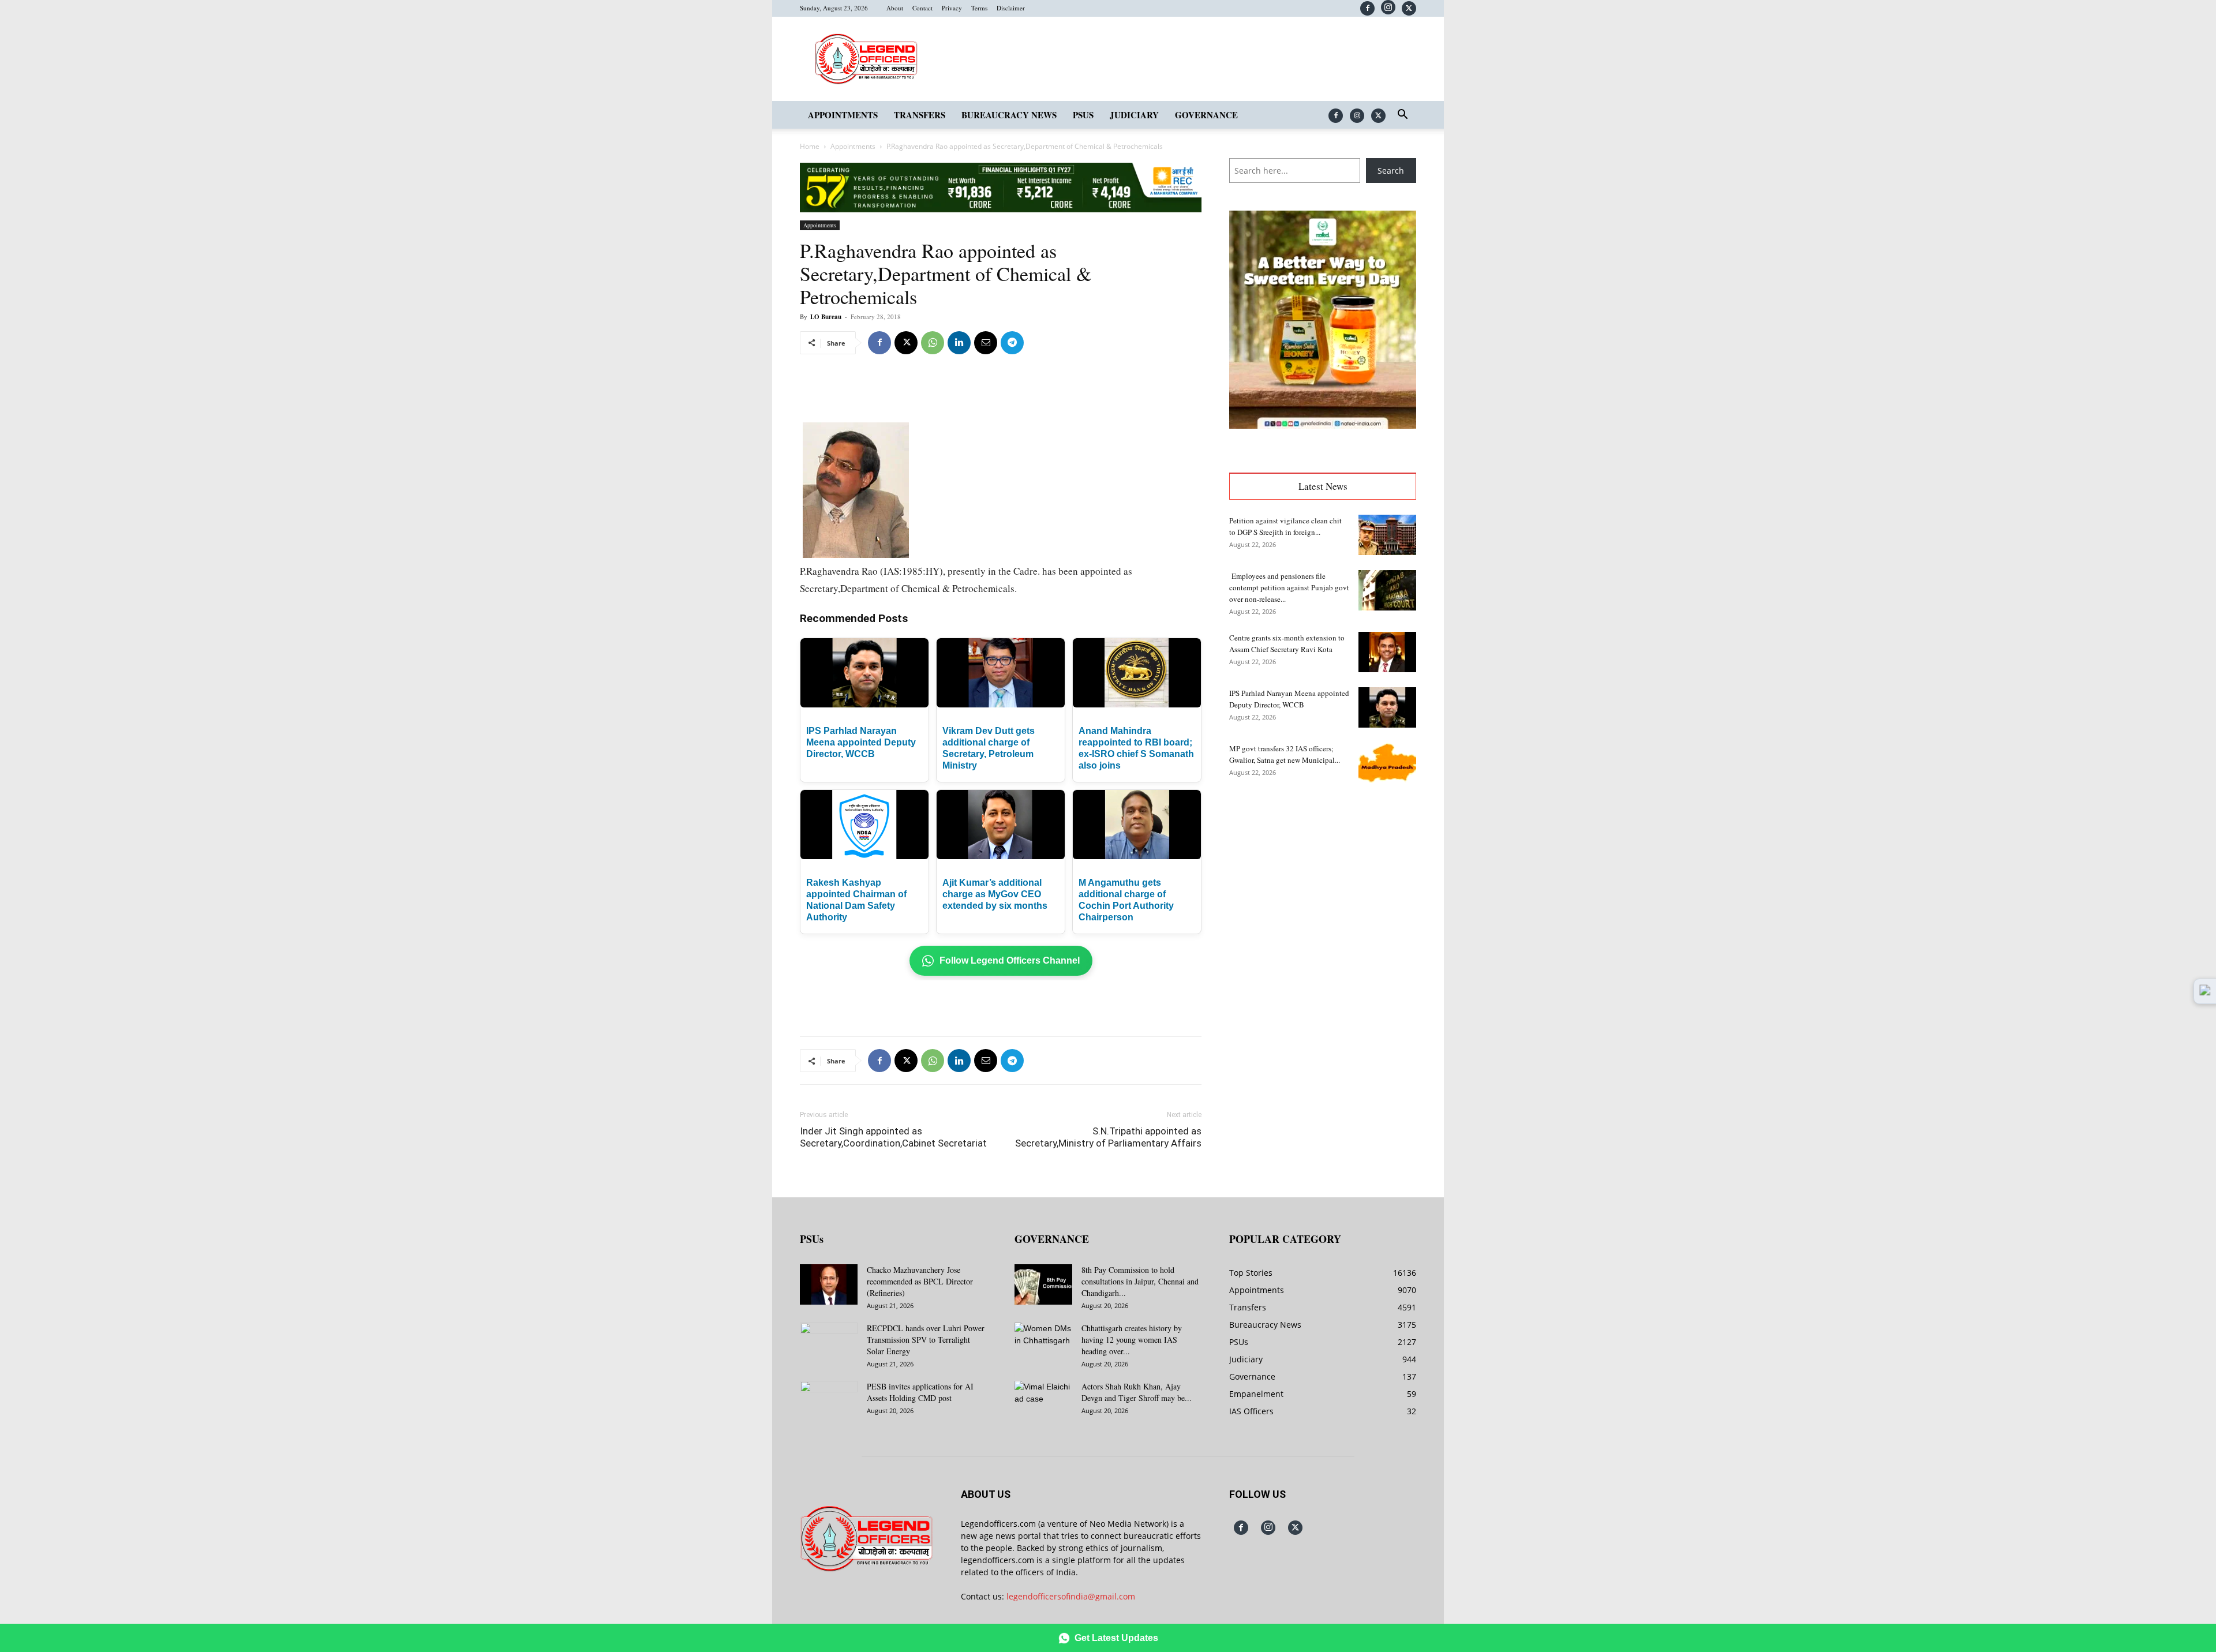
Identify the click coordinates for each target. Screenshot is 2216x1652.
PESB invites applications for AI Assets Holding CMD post (920, 1392)
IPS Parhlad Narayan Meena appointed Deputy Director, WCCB (861, 742)
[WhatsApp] (933, 343)
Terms (979, 8)
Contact (922, 8)
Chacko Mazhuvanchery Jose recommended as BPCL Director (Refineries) (920, 1281)
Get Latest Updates (1116, 1638)
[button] (1402, 116)
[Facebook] (1367, 8)
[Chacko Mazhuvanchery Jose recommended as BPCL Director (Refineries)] (829, 1284)
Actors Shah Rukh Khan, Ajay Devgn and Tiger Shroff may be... (1137, 1392)
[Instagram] (1388, 7)
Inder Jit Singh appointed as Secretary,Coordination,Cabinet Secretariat (893, 1137)
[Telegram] (1012, 343)
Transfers (920, 115)
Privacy (952, 8)
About (895, 8)
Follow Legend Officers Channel (1010, 960)
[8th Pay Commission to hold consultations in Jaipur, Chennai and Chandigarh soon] (1043, 1284)
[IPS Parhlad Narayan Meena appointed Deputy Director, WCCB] (1387, 707)
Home (810, 146)
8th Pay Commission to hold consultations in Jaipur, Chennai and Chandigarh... (1140, 1281)
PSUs (1083, 115)
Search (1391, 171)
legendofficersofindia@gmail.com (1071, 1596)
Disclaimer (1011, 8)
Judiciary (1134, 115)
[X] (1409, 8)
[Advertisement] (1001, 393)
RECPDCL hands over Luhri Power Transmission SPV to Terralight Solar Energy (926, 1340)
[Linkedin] (959, 343)
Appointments (843, 115)
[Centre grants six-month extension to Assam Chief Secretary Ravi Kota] (1387, 652)
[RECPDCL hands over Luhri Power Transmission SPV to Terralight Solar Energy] (829, 1343)
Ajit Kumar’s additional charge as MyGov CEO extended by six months (995, 894)
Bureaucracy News (1009, 115)
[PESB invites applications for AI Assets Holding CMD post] (829, 1401)
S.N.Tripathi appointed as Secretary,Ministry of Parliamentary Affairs (1108, 1137)
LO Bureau (826, 317)
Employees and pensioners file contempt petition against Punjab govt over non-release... (1289, 587)
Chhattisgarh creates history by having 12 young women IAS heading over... (1132, 1340)
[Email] (986, 343)
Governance (1206, 115)
